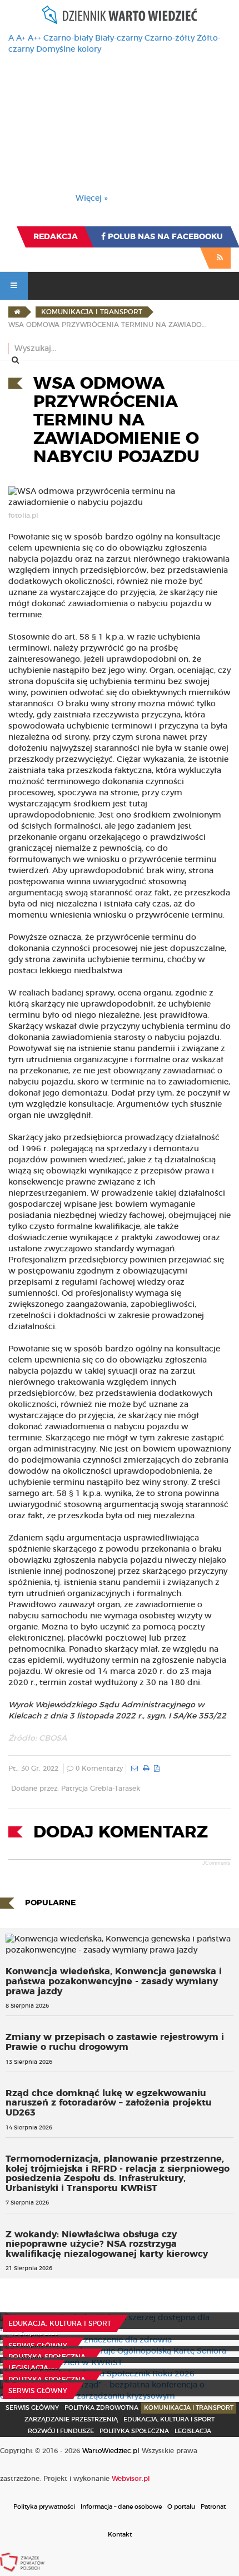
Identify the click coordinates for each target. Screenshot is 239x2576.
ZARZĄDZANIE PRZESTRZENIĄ (71, 2419)
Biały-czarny (119, 38)
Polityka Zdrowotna (101, 2408)
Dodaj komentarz (121, 1832)
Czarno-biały (68, 38)
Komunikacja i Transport (189, 2408)
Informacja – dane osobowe (121, 2507)
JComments (216, 1863)
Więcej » (92, 199)
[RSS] (220, 258)
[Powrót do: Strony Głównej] (17, 312)
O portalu (181, 2507)
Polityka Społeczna (47, 2357)
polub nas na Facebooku (164, 237)
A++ (34, 38)
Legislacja (28, 2368)
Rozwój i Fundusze (61, 2431)
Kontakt (120, 2535)
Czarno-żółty (170, 38)
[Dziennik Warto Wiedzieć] (120, 15)
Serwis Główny (32, 2408)
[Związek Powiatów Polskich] (22, 2562)
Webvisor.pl (131, 2479)
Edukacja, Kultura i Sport (60, 2324)
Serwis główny (38, 2346)
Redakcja (56, 237)
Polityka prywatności (44, 2507)
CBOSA (53, 1738)
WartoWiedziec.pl (111, 2451)
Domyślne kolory (69, 49)
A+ (21, 38)
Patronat (213, 2507)
